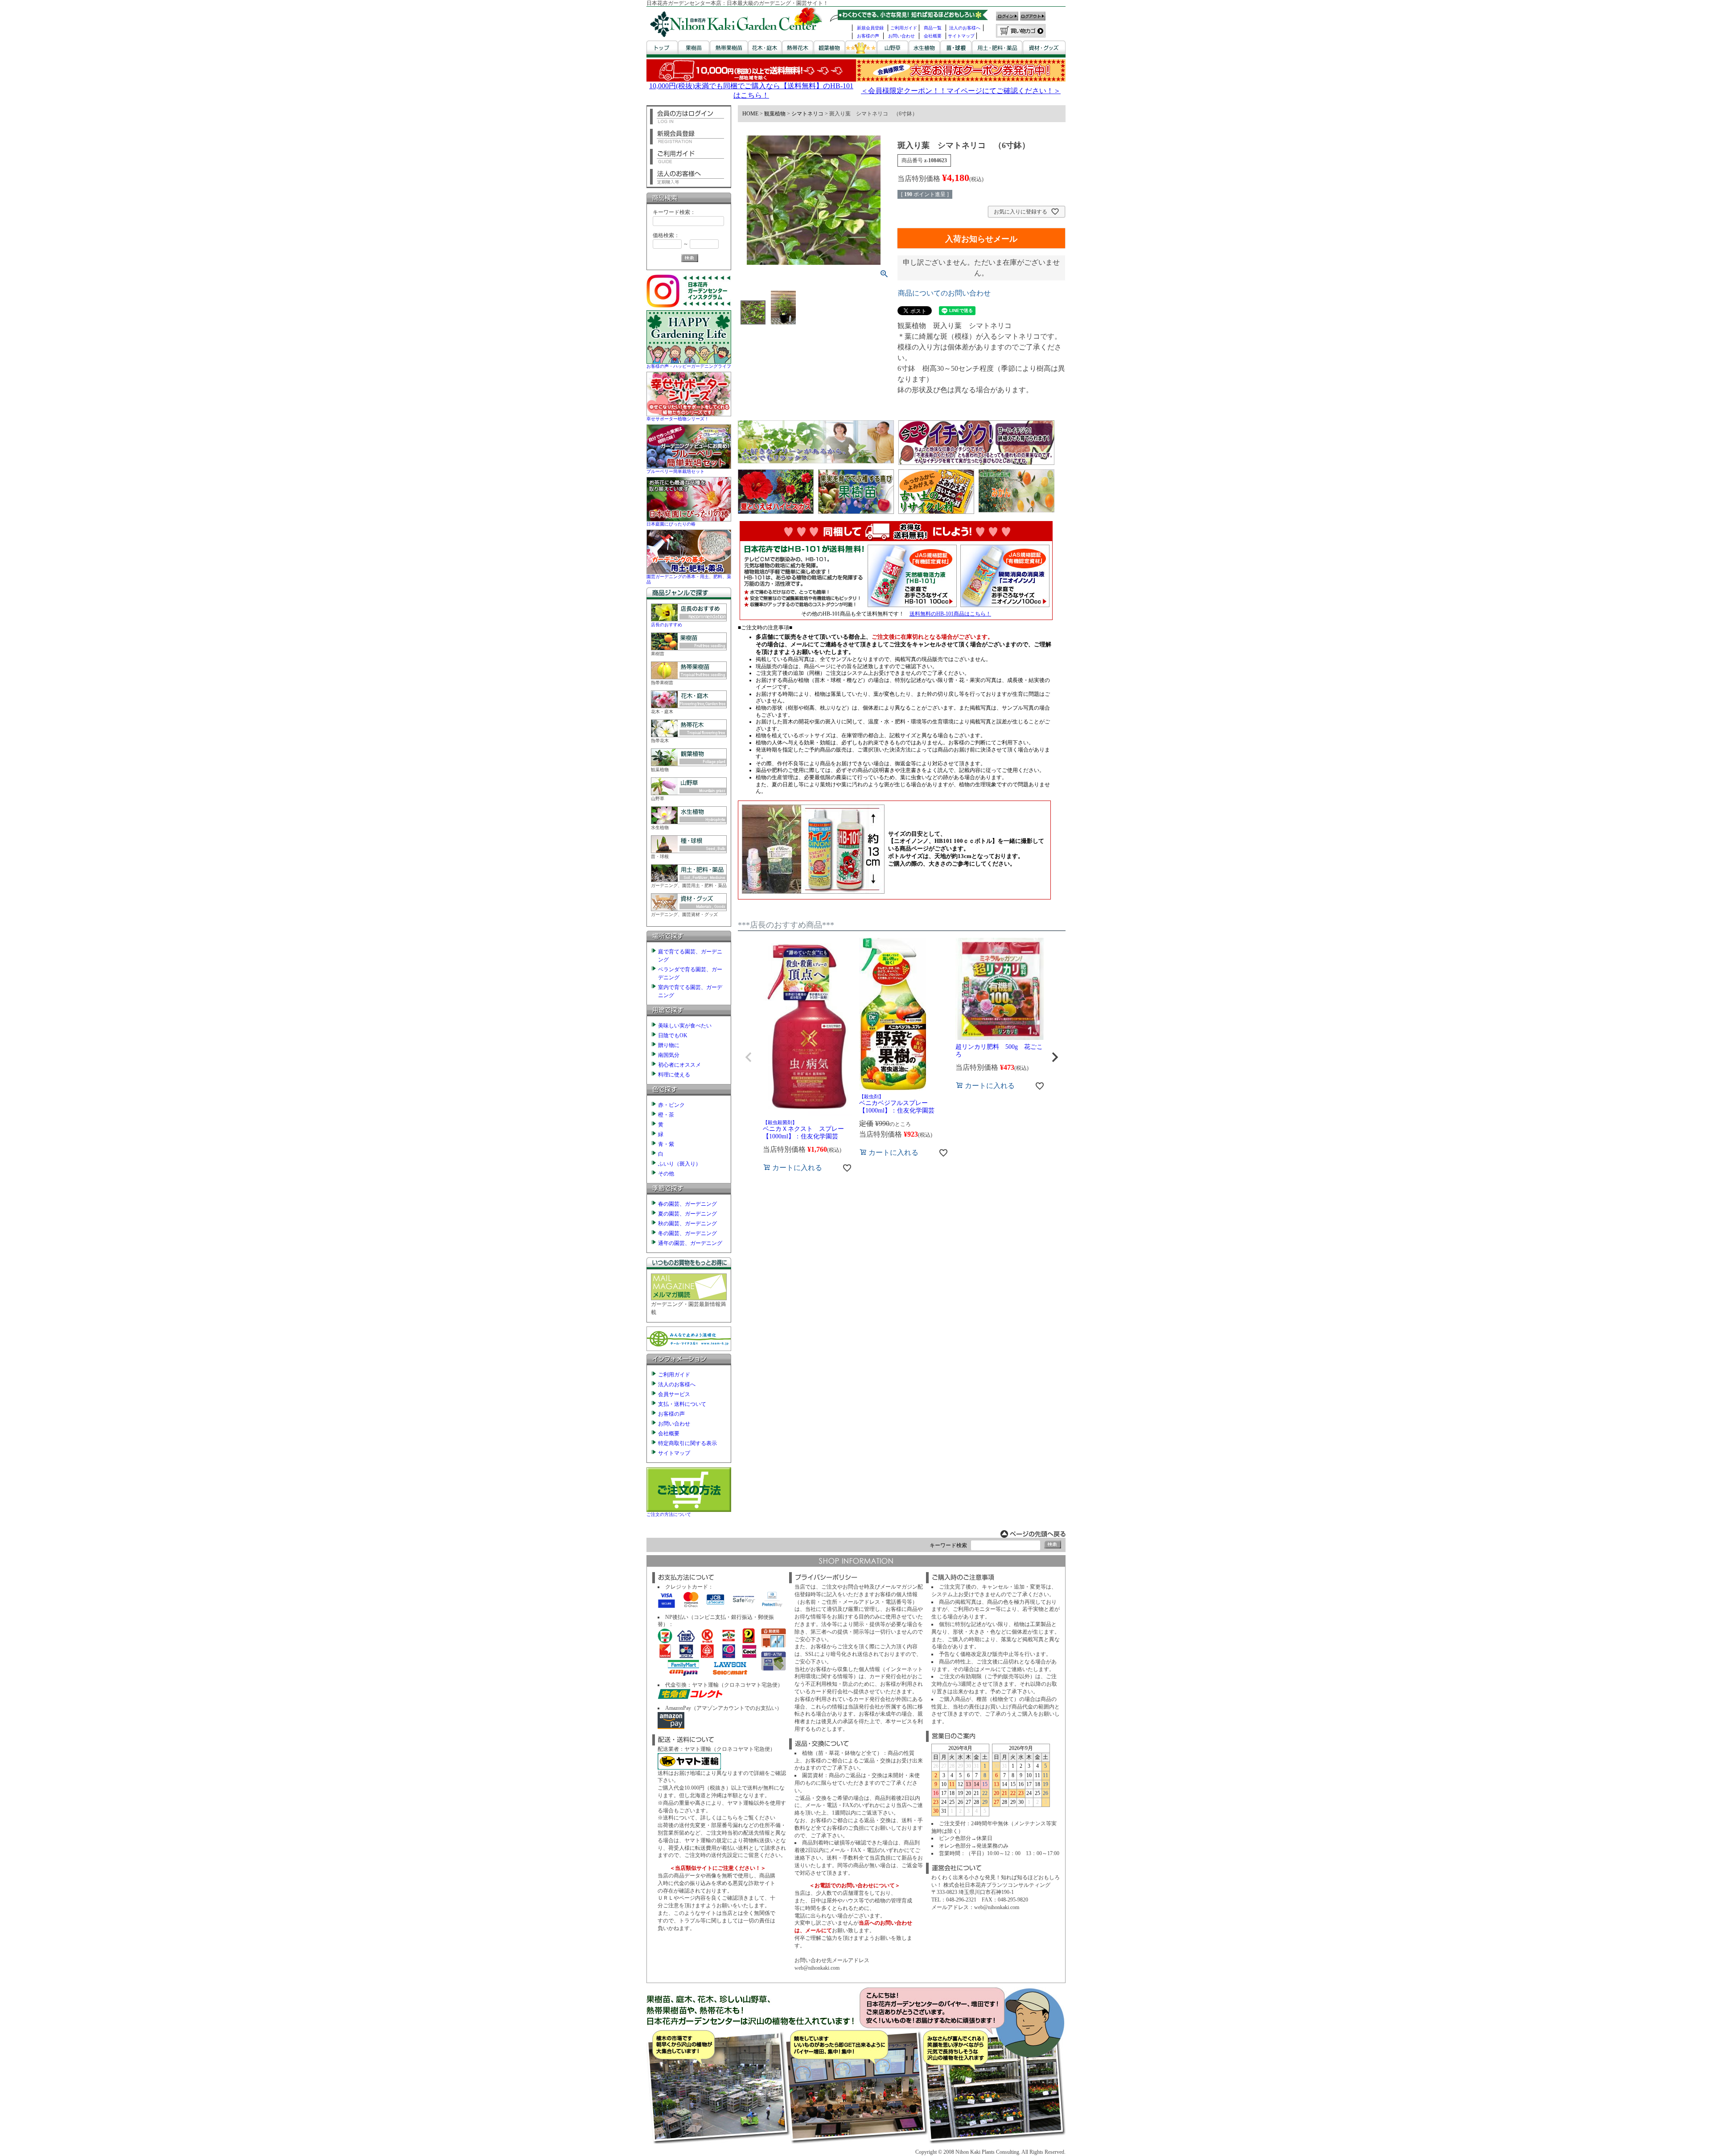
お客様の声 (868, 36)
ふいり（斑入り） (679, 1164)
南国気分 (669, 1055)
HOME (750, 114)
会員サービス (674, 1394)
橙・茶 (666, 1115)
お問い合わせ (901, 36)
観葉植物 (775, 114)
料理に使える (674, 1075)
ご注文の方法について (669, 1514)
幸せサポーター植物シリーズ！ (678, 419)
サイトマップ (961, 36)
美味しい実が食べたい (685, 1026)
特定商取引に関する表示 (687, 1443)
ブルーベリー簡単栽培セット (675, 471)
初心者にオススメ (679, 1065)
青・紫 (666, 1144)
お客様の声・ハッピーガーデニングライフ (689, 366)
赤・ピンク (671, 1105)
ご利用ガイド (904, 28)
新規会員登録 (870, 28)
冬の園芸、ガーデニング (687, 1233)
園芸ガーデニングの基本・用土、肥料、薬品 (689, 579)
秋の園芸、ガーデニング (687, 1224)
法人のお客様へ (965, 28)
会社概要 (933, 36)
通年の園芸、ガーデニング (690, 1243)
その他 (666, 1174)
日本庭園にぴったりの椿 (671, 524)
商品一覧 (933, 28)
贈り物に (669, 1045)
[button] (749, 1057)
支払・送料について (682, 1404)
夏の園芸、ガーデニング (687, 1214)
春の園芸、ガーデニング (687, 1204)
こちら (730, 1818)
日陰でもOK (673, 1035)
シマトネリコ (807, 114)
